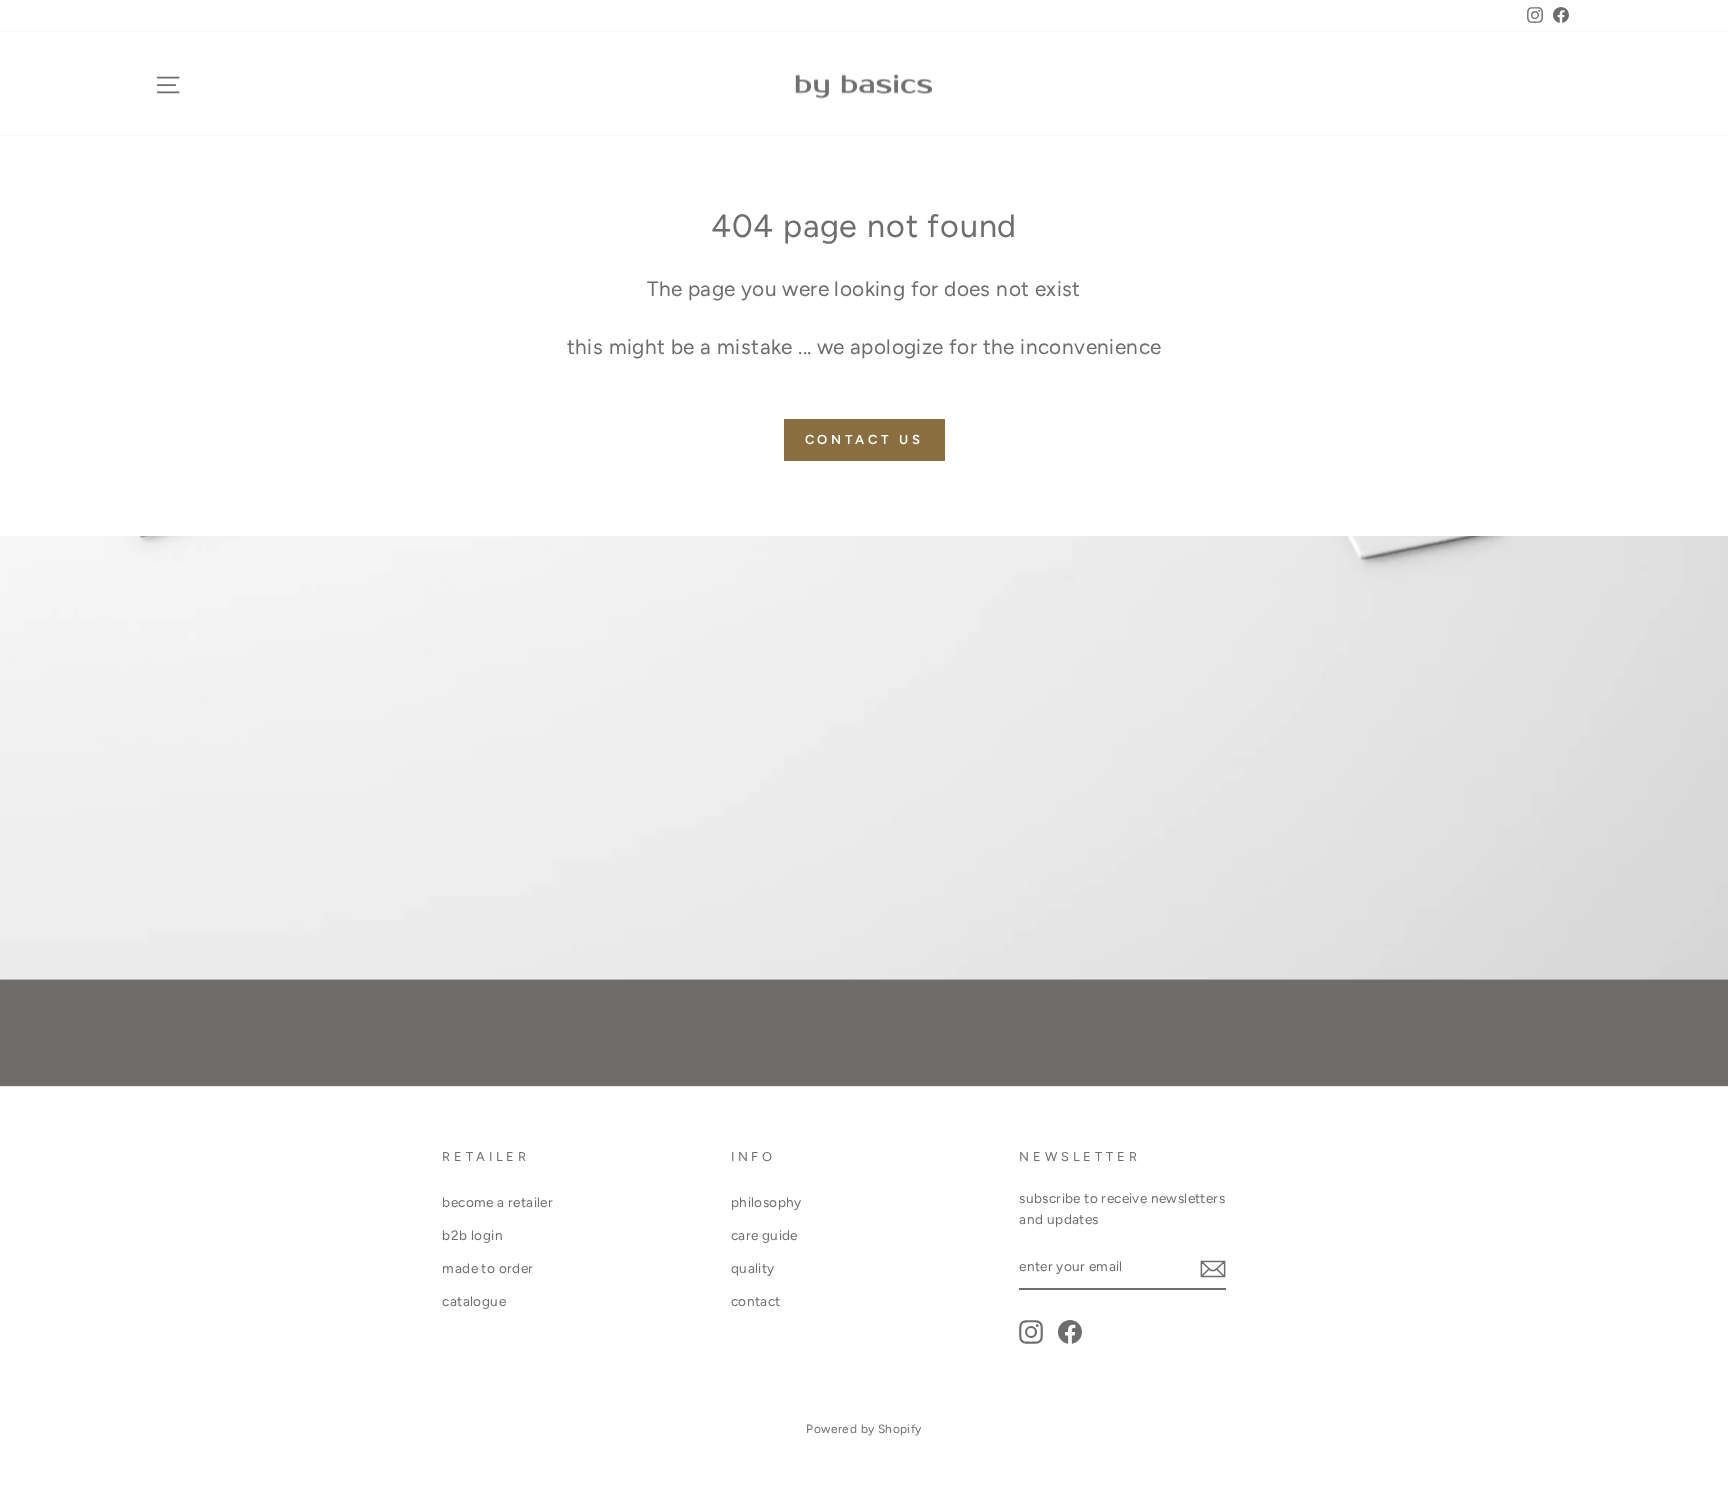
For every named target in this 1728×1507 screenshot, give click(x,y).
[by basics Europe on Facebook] (1070, 1332)
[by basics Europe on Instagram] (1031, 1332)
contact (756, 1301)
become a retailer (497, 1202)
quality (753, 1268)
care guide (764, 1235)
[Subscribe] (1213, 1268)
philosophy (766, 1202)
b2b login (472, 1235)
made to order (487, 1268)
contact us (864, 439)
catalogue (474, 1301)
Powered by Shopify (863, 1429)
